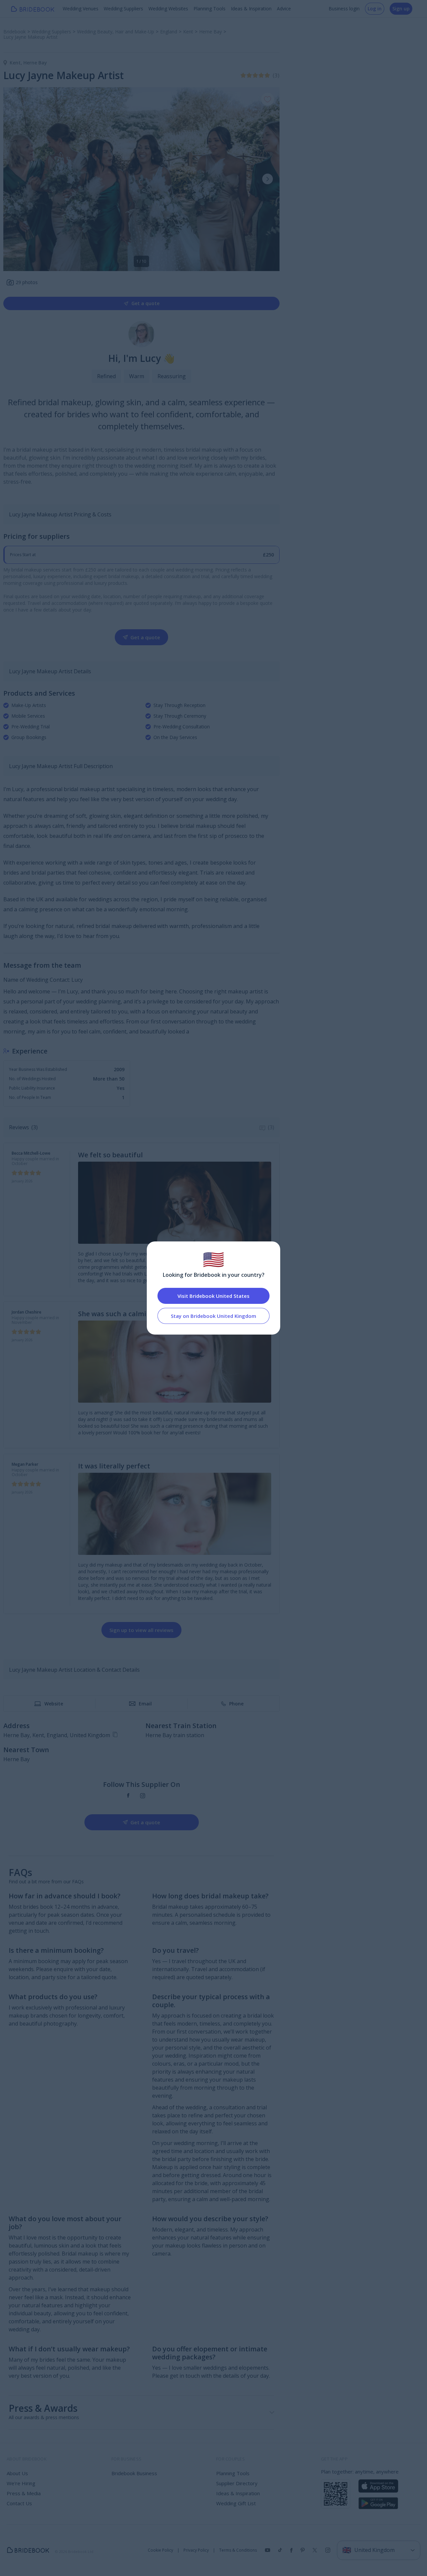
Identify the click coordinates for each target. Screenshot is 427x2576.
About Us (17, 2473)
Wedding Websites (168, 9)
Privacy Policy (196, 2550)
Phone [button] (236, 1704)
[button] (268, 179)
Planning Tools (209, 9)
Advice (284, 9)
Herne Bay (35, 63)
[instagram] (143, 1796)
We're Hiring (21, 2483)
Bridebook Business (134, 2473)
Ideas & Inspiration (251, 9)
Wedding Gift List (236, 2503)
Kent (17, 63)
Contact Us (19, 2503)
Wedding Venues (81, 9)
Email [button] (145, 1704)
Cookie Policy (160, 2550)
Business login (344, 9)
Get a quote (145, 303)
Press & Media (24, 2493)
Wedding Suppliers (123, 9)
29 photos (27, 282)
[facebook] (128, 1796)
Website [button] (54, 1704)
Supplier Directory (237, 2483)
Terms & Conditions (238, 2550)
